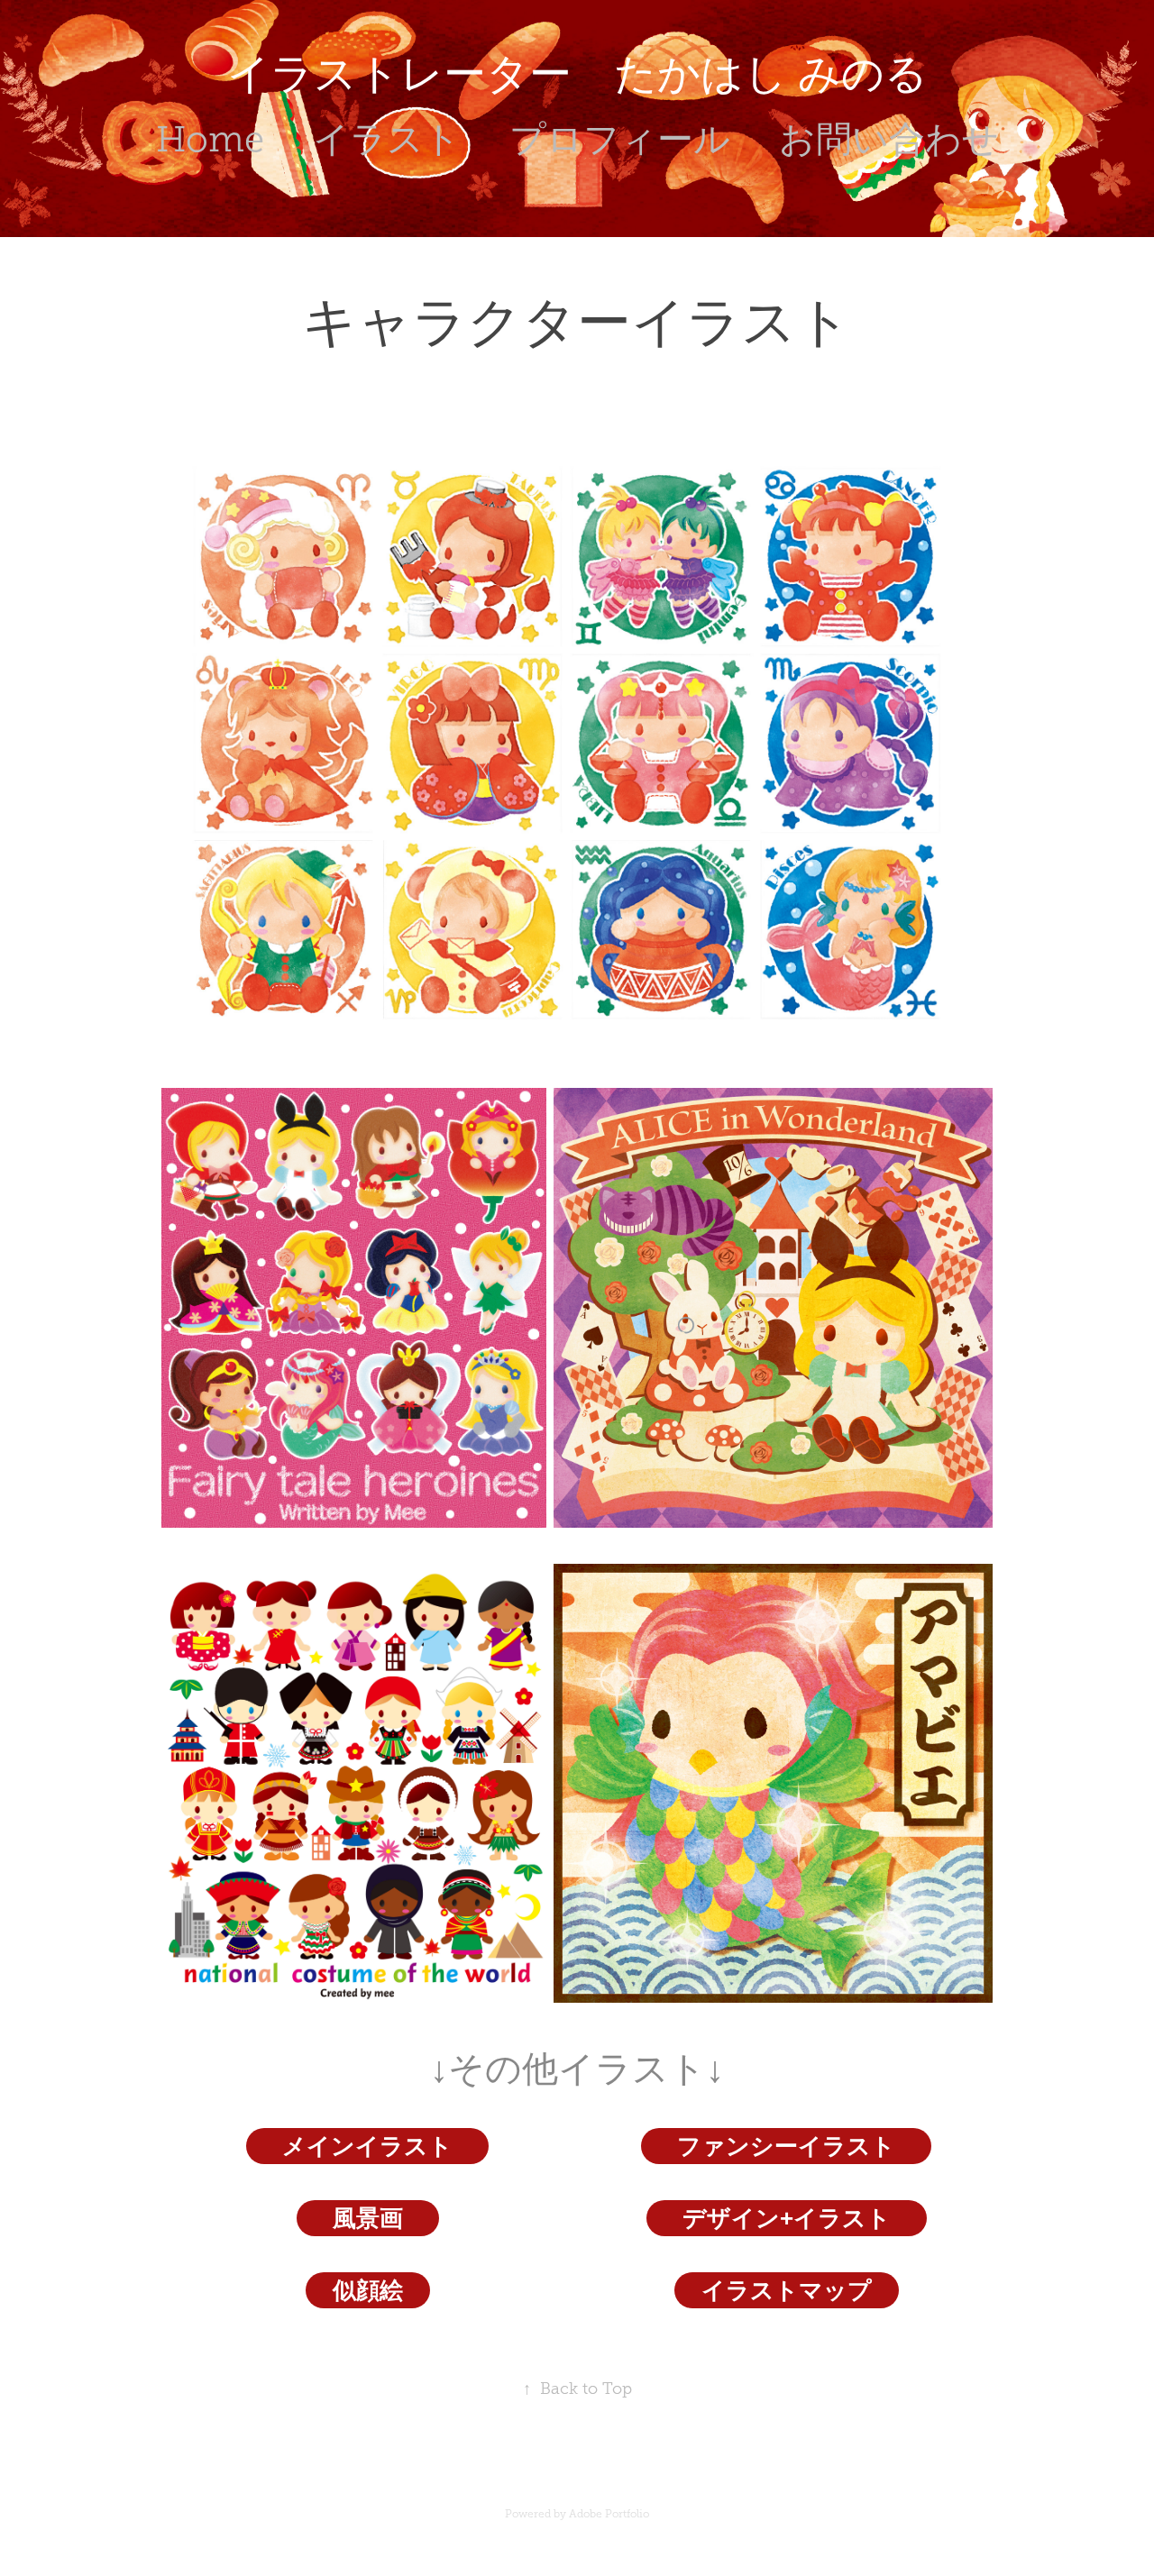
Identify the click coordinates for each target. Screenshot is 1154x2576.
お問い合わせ (889, 139)
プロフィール (620, 139)
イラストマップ (787, 2290)
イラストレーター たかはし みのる (577, 74)
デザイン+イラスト (787, 2218)
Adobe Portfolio (609, 2514)
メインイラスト (367, 2146)
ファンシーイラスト (786, 2146)
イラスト (387, 139)
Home (210, 139)
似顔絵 (368, 2290)
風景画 (368, 2218)
